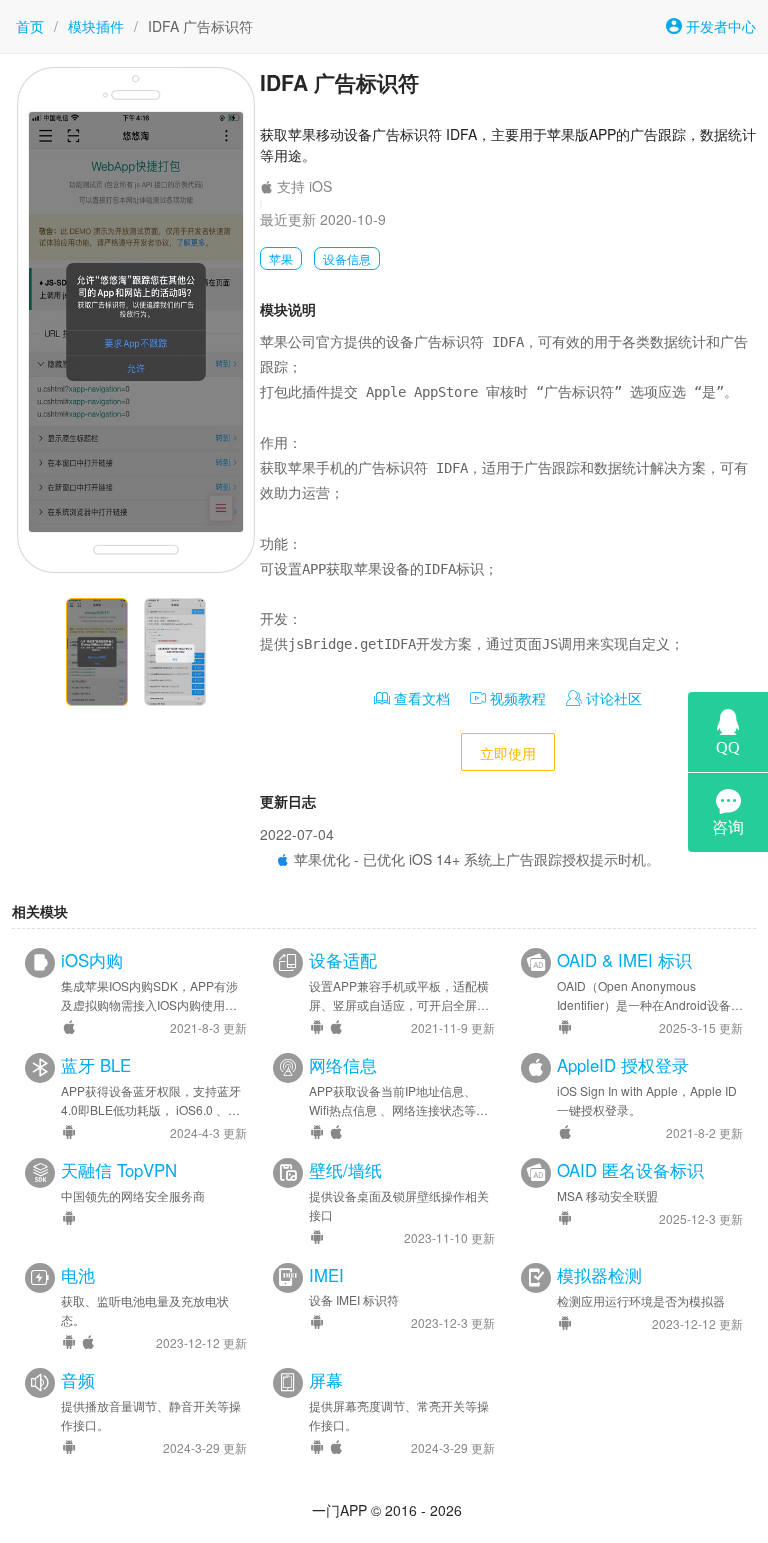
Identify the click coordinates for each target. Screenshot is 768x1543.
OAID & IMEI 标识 (624, 960)
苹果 (281, 258)
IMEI (326, 1275)
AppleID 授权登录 (623, 1065)
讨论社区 (612, 698)
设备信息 (347, 258)
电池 (78, 1275)
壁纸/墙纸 (345, 1170)
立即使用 (508, 753)
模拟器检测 (599, 1275)
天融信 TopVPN (119, 1170)
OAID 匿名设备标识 (630, 1170)
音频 (78, 1380)
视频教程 (516, 698)
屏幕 (326, 1380)
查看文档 (420, 698)
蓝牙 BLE (96, 1065)
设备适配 (343, 960)
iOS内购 (92, 960)
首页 (30, 26)
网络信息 (343, 1065)
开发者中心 (719, 26)
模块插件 (96, 26)
